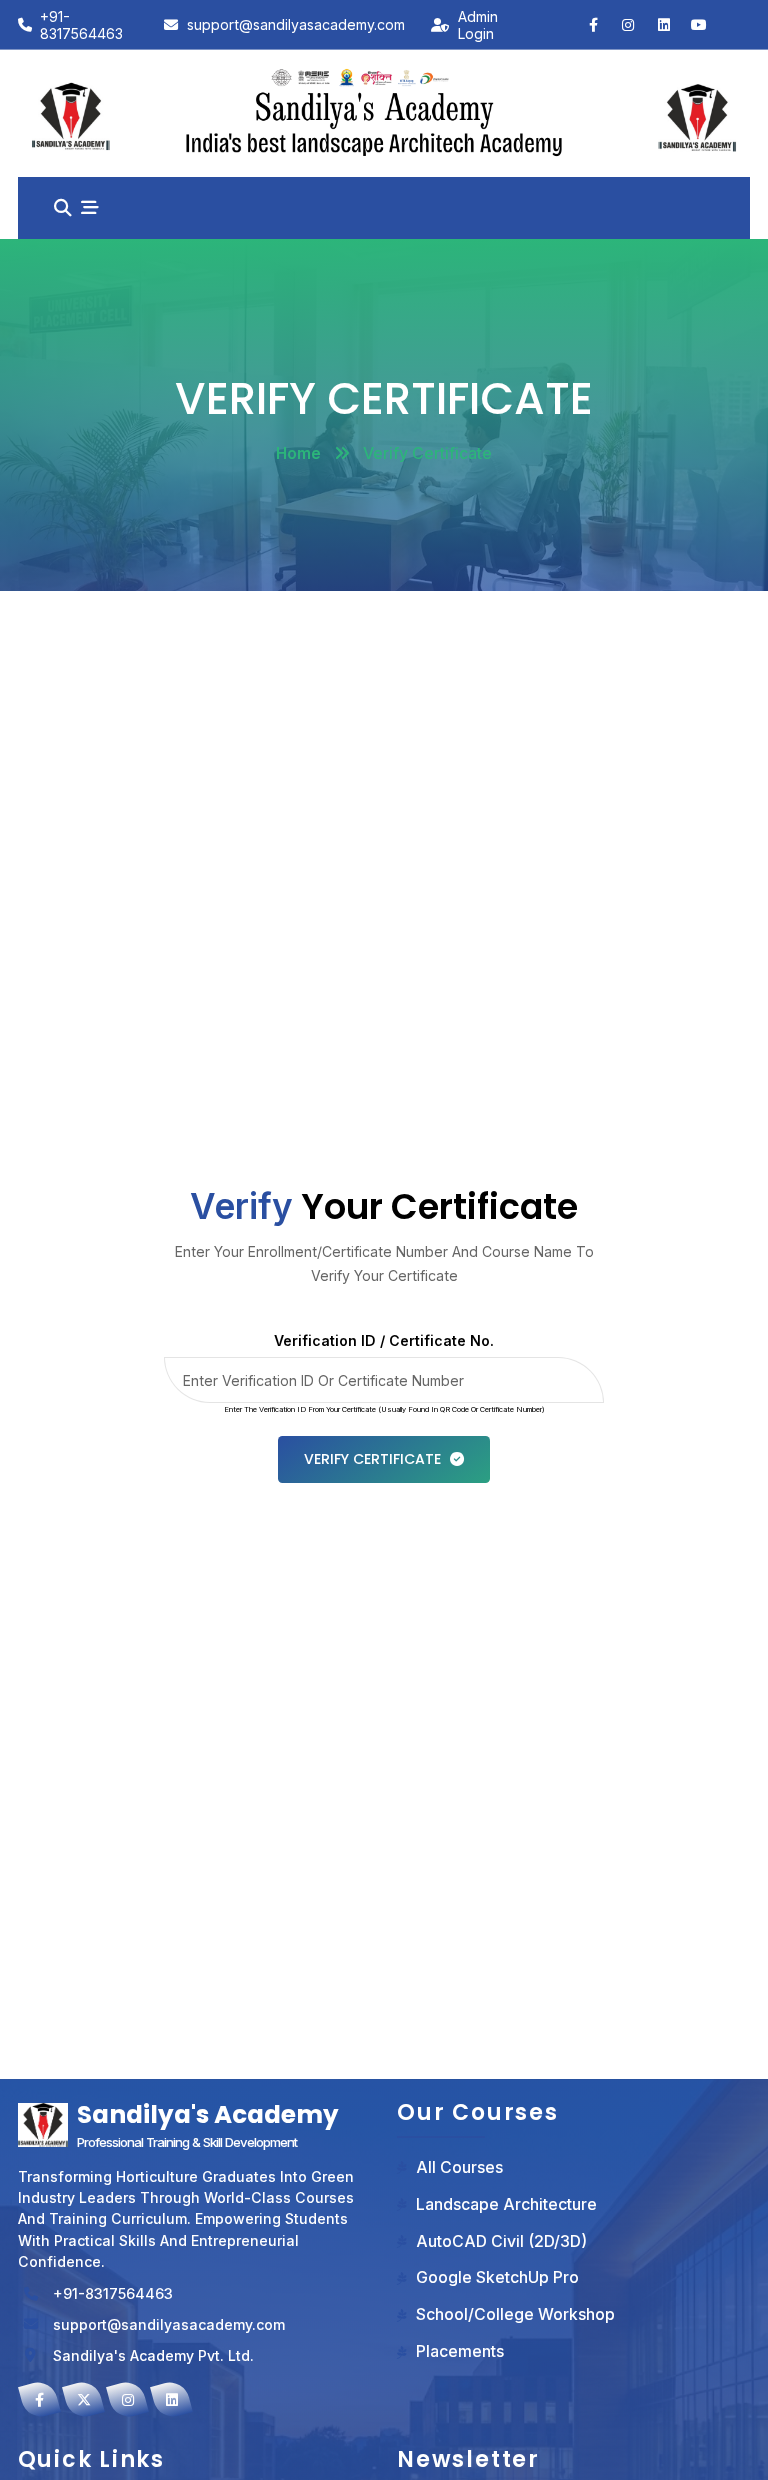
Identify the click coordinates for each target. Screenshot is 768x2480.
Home (298, 453)
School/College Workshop (515, 2314)
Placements (460, 2351)
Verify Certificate (372, 1459)
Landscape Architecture (506, 2204)
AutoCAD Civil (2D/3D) (501, 2241)
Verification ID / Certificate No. (384, 1340)
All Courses (459, 2167)
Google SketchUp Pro (497, 2277)
